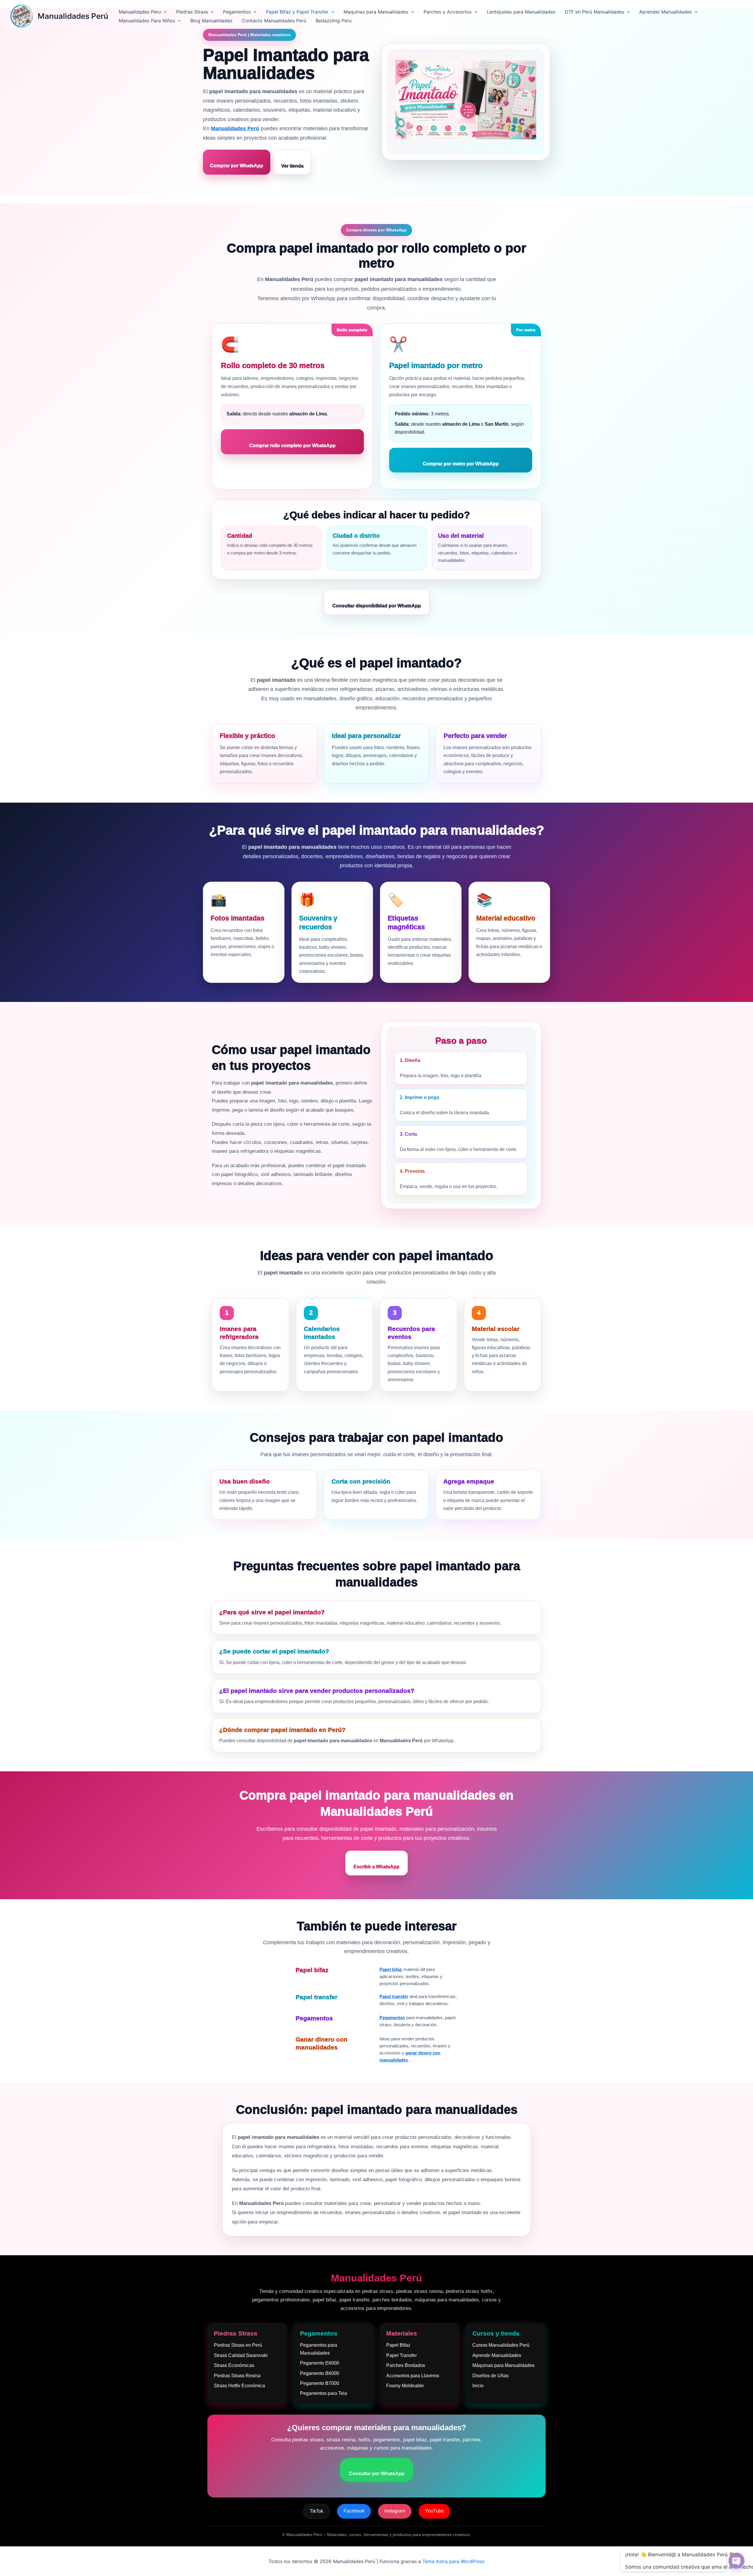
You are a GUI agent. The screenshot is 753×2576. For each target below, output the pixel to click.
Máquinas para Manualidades (503, 2365)
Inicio (478, 2386)
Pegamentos (237, 12)
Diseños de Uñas (490, 2376)
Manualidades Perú (73, 16)
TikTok (316, 2511)
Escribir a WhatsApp (376, 1867)
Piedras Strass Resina (237, 2376)
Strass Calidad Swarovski (241, 2355)
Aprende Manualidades (497, 2355)
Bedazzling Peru (334, 21)
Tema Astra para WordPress (453, 2561)
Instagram (395, 2511)
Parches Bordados (406, 2365)
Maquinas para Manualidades (376, 12)
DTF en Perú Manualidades (594, 12)
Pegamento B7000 (320, 2383)
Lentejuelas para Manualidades (521, 12)
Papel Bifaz (398, 2345)
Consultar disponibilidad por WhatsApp (377, 606)
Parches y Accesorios (448, 12)
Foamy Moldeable (405, 2386)
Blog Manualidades (211, 21)
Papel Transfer (402, 2355)
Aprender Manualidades (665, 12)
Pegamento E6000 (320, 2363)
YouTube (434, 2511)
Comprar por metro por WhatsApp (461, 464)
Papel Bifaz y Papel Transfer (297, 12)
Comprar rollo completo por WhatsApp (292, 446)
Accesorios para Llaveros (413, 2376)
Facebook (354, 2511)
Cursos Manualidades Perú (501, 2345)
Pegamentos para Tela (324, 2393)
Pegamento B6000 (320, 2373)
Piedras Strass (192, 12)
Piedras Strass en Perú (238, 2345)
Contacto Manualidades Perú (274, 21)
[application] (164, 12)
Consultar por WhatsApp (377, 2474)
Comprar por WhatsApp (237, 166)
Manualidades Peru (140, 12)
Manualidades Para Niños (147, 21)
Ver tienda (292, 166)
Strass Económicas (234, 2365)
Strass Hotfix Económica (239, 2386)
